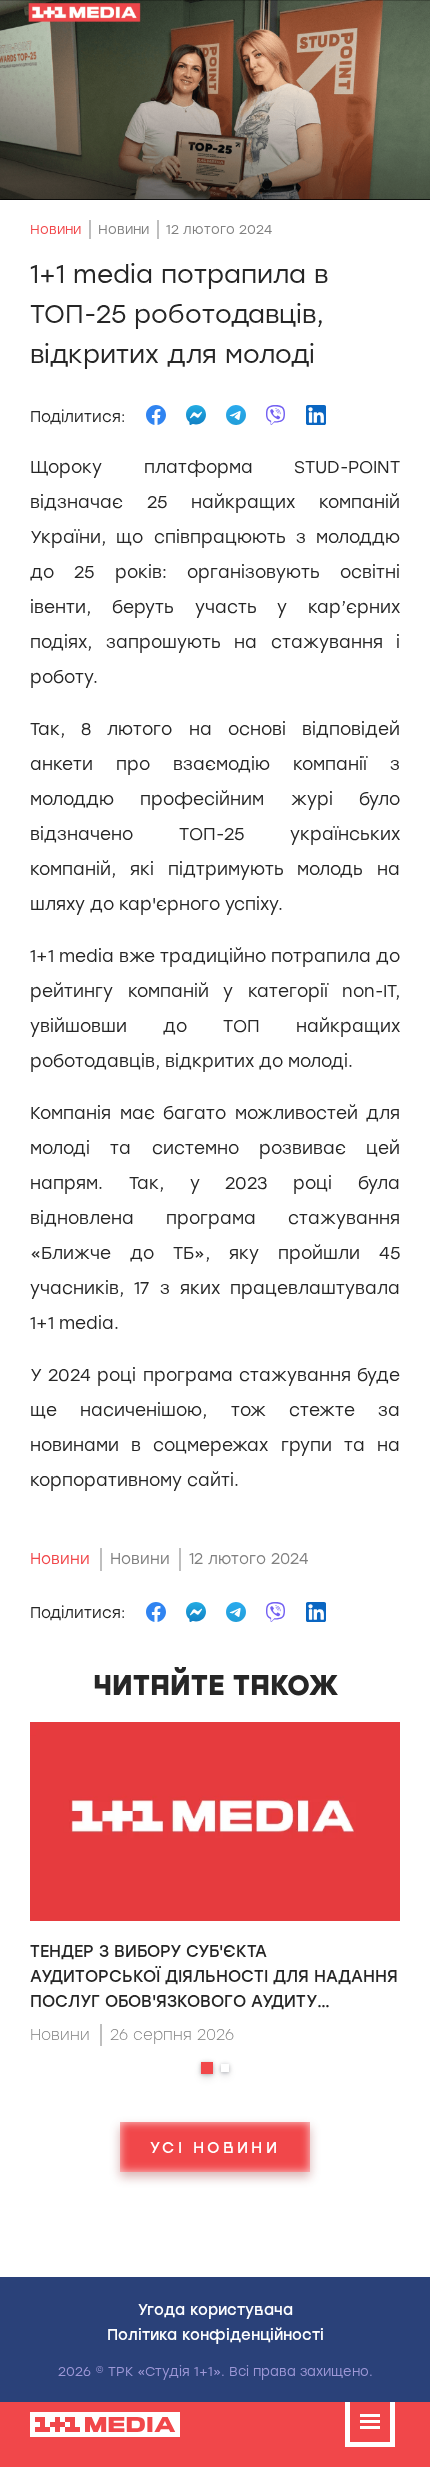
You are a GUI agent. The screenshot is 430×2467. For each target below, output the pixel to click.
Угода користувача (215, 2309)
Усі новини (215, 2147)
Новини (55, 229)
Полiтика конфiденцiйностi (215, 2334)
